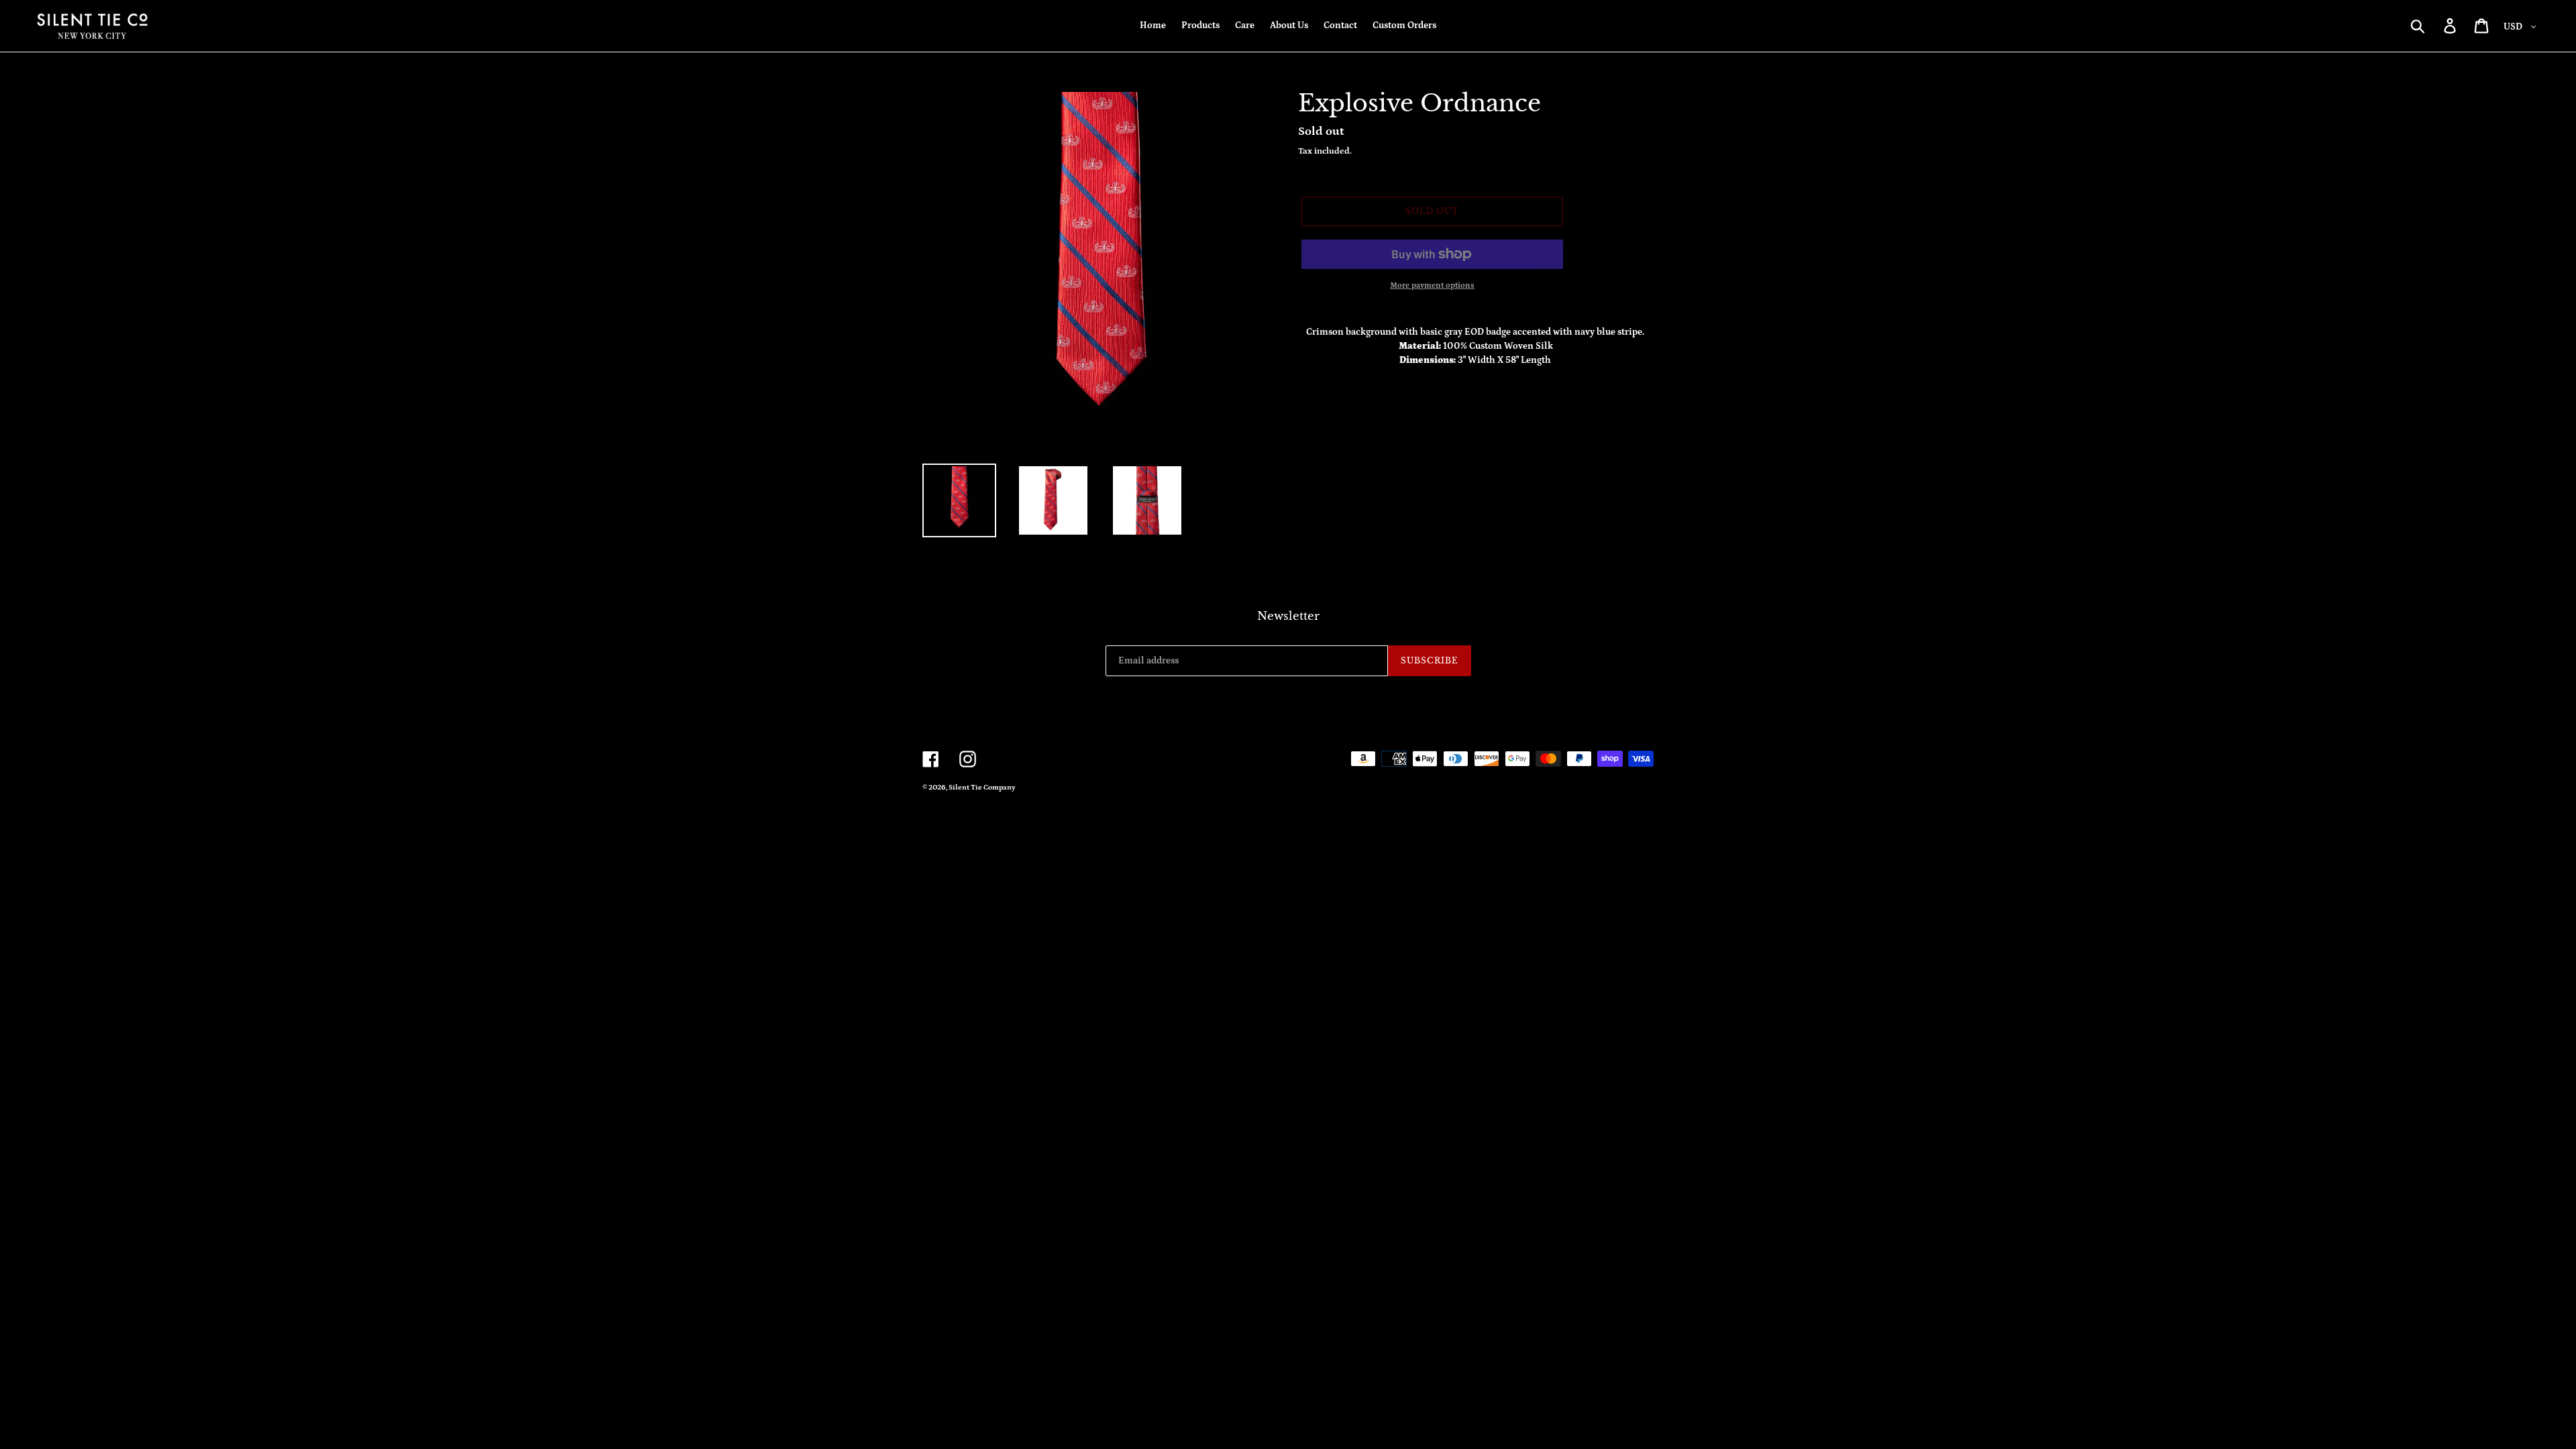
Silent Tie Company (982, 788)
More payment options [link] (1432, 285)
